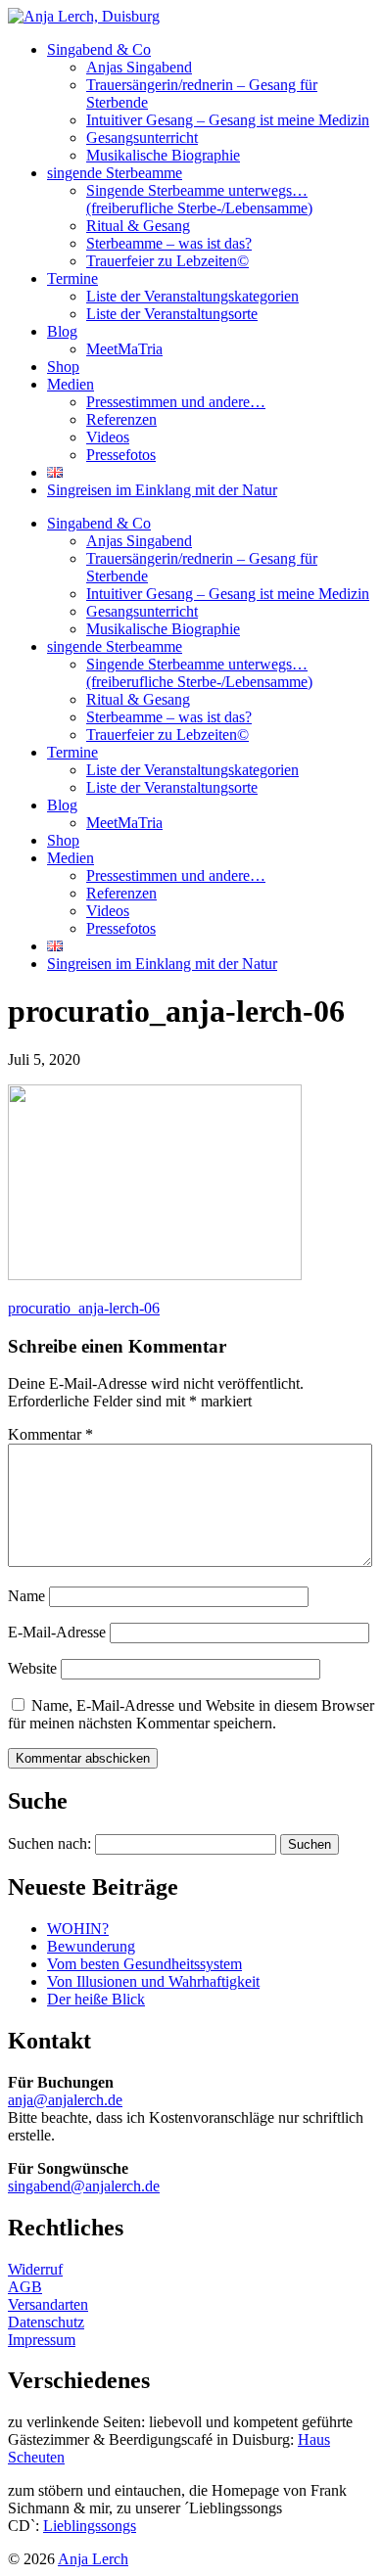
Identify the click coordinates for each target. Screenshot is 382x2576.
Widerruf (35, 2269)
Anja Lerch (93, 2559)
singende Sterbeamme (115, 173)
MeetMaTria (124, 349)
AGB (25, 2287)
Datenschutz (46, 2322)
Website (32, 1668)
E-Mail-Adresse (57, 1632)
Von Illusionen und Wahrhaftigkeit (153, 1981)
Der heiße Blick (96, 1999)
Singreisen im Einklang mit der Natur (162, 490)
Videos (108, 437)
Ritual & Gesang (138, 226)
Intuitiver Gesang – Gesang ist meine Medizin (228, 120)
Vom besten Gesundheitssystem (144, 1964)
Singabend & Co (99, 49)
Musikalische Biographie (163, 155)
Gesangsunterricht (142, 138)
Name (26, 1596)
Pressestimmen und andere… (176, 402)
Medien (71, 384)
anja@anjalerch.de (65, 2100)
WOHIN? (78, 1929)
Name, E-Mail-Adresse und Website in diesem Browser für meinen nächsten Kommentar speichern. (191, 1714)
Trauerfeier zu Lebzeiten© (167, 261)
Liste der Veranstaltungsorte (172, 314)
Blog (62, 331)
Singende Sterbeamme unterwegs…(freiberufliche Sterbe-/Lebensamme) (199, 199)
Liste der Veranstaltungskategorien (192, 296)
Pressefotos (121, 455)
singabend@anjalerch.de (84, 2186)
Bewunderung (91, 1946)
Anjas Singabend (139, 67)
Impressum (42, 2340)
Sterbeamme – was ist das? (169, 243)
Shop (63, 367)
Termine (72, 278)
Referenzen (121, 419)
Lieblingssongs (90, 2526)
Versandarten (48, 2304)
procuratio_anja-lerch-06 (84, 1308)
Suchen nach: (49, 1843)
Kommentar (50, 1434)
